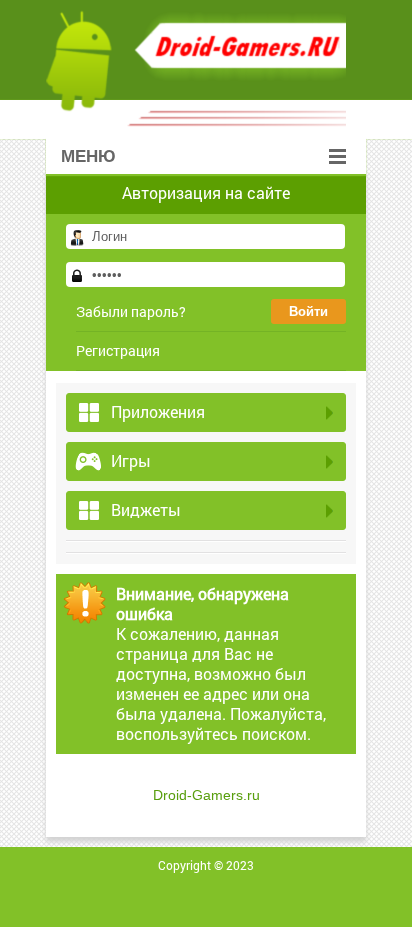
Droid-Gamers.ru (206, 795)
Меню (88, 156)
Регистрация (118, 350)
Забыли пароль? (131, 311)
